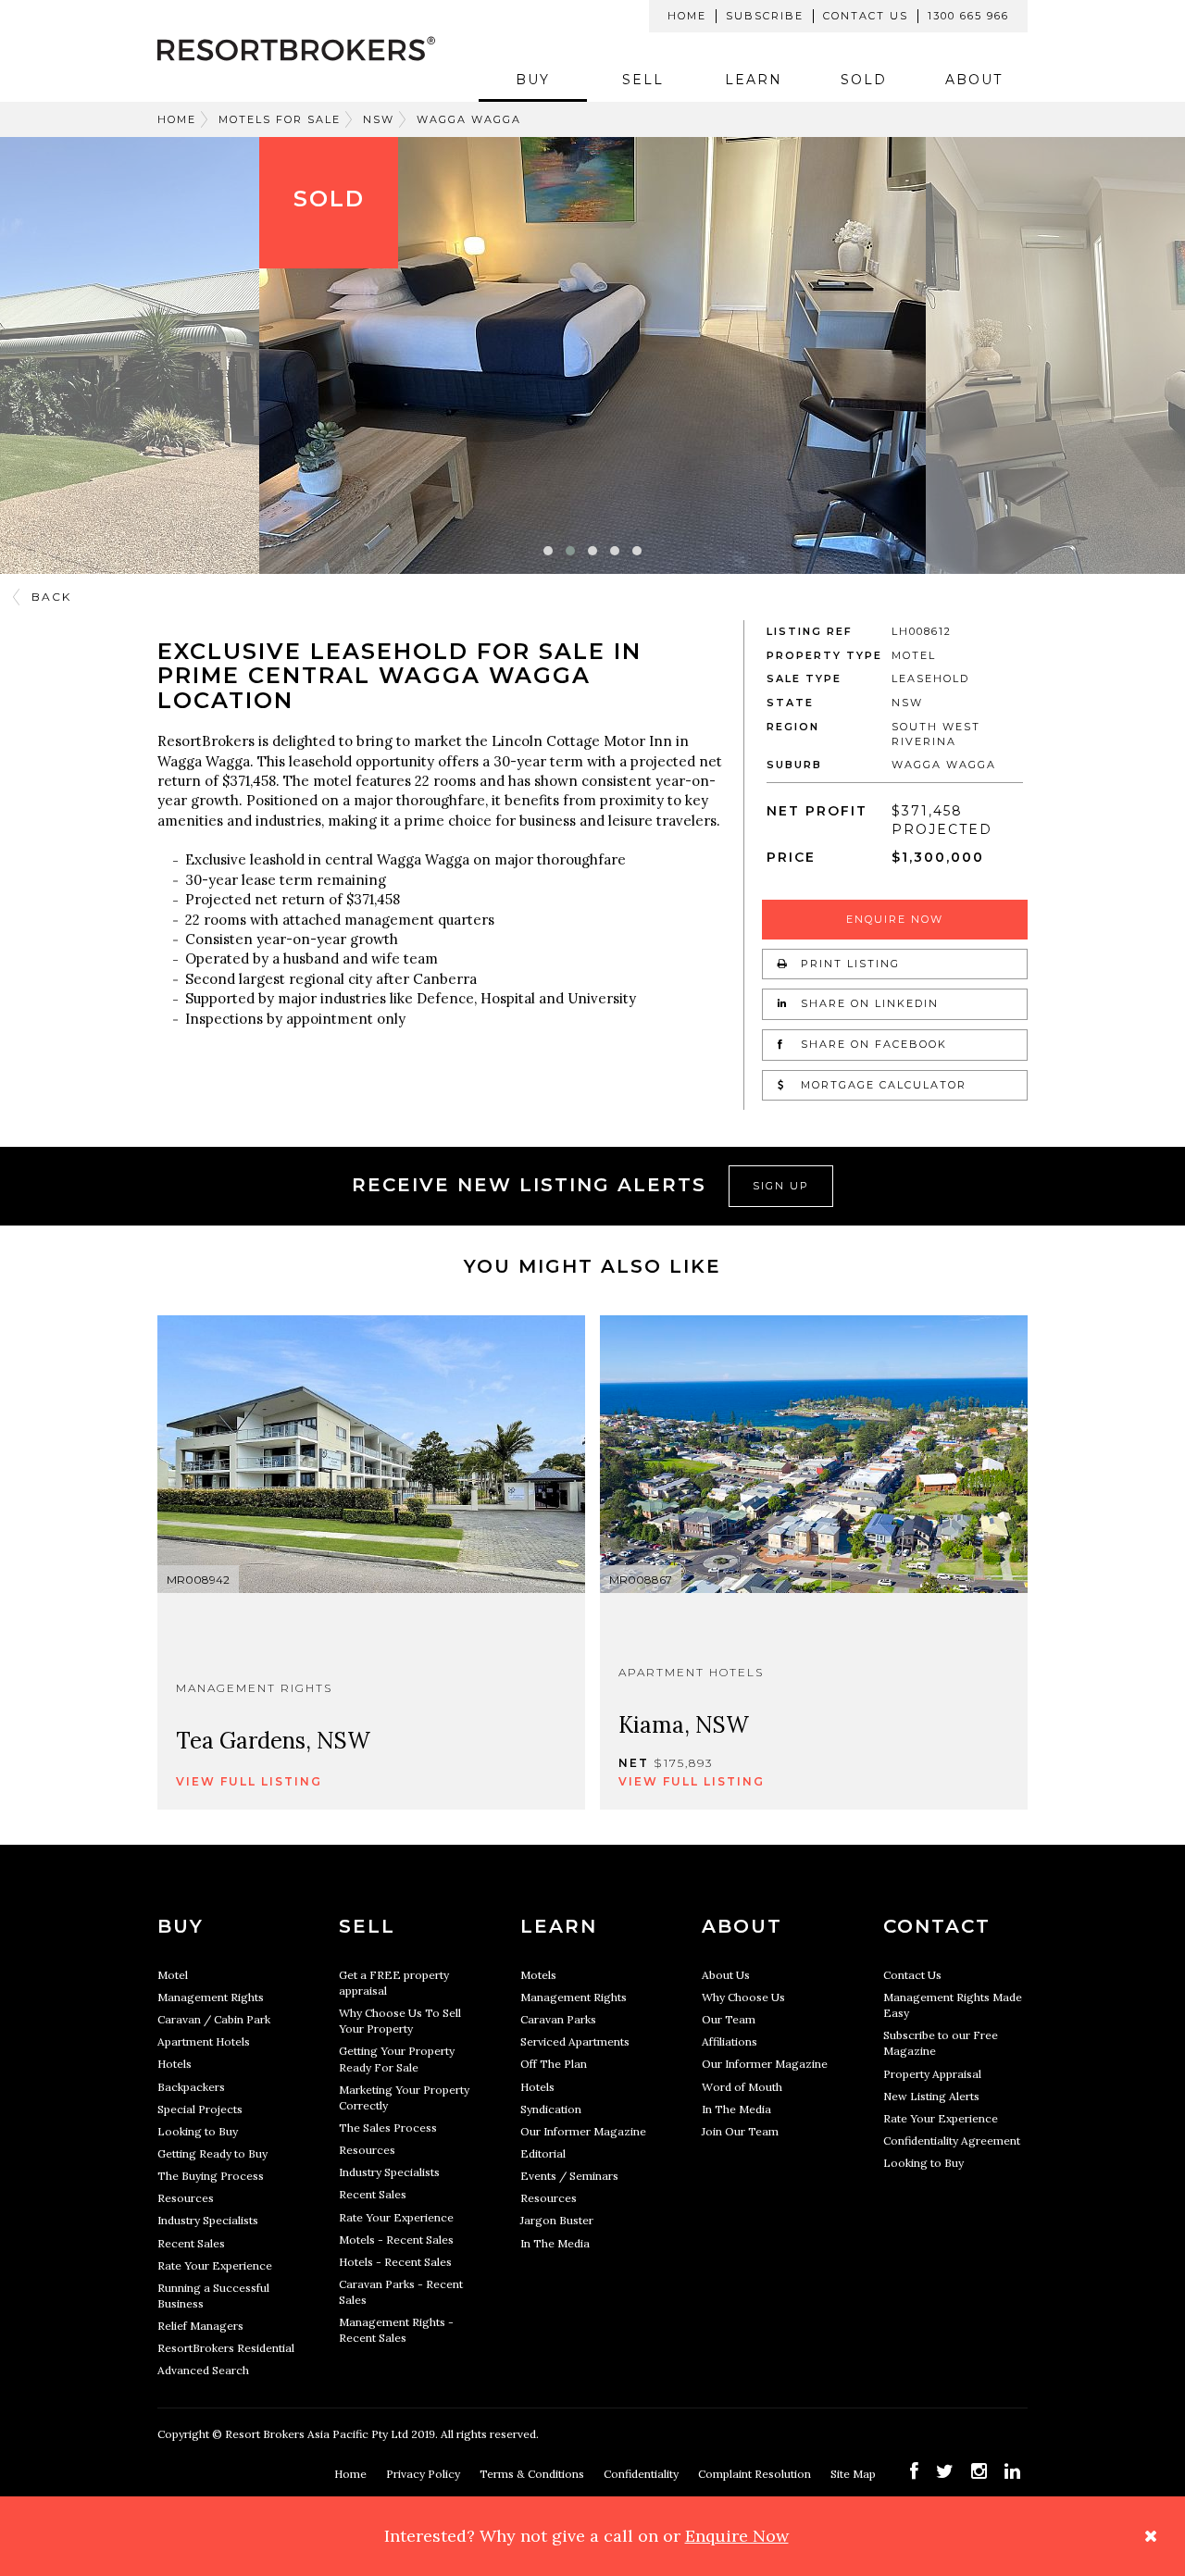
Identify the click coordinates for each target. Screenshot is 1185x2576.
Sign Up (781, 1186)
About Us (726, 1975)
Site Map (854, 2474)
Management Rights (211, 1997)
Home (687, 16)
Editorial (543, 2153)
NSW (379, 119)
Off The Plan (554, 2064)
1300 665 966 (968, 16)
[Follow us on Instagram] (979, 2471)
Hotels (175, 2064)
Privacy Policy (424, 2474)
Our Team (729, 2019)
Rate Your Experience (215, 2265)
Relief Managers (200, 2326)
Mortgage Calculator (881, 1085)
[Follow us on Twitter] (945, 2471)
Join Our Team (740, 2131)
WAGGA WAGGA (469, 119)
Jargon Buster (557, 2220)
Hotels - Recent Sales (395, 2262)
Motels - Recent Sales (396, 2240)
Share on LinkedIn (867, 1003)
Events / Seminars (569, 2176)
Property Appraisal (932, 2074)
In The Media (555, 2243)
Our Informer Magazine (583, 2131)
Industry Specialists (208, 2220)
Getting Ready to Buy (212, 2153)
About (974, 80)
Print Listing (848, 964)
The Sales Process (388, 2128)
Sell (643, 80)
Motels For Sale (280, 119)
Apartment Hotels (204, 2041)
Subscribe (765, 16)
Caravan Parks (558, 2019)
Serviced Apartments (575, 2041)
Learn (754, 80)
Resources (186, 2198)
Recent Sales (191, 2243)
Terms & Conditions (533, 2474)
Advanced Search (203, 2370)
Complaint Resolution (756, 2474)
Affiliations (730, 2041)
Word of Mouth (742, 2087)
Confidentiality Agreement (952, 2140)
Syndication (551, 2109)
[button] (548, 551)
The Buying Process (211, 2176)
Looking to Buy (198, 2131)
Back (51, 597)
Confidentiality (642, 2474)
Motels (538, 1975)
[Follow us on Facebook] (914, 2471)
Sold (864, 80)
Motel (173, 1975)
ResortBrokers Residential (226, 2348)
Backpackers (191, 2087)
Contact (937, 1926)
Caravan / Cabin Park (214, 2019)
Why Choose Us (743, 1997)
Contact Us (866, 16)
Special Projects (200, 2109)
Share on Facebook (872, 1044)
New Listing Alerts (931, 2096)
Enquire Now (895, 919)
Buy (533, 80)
